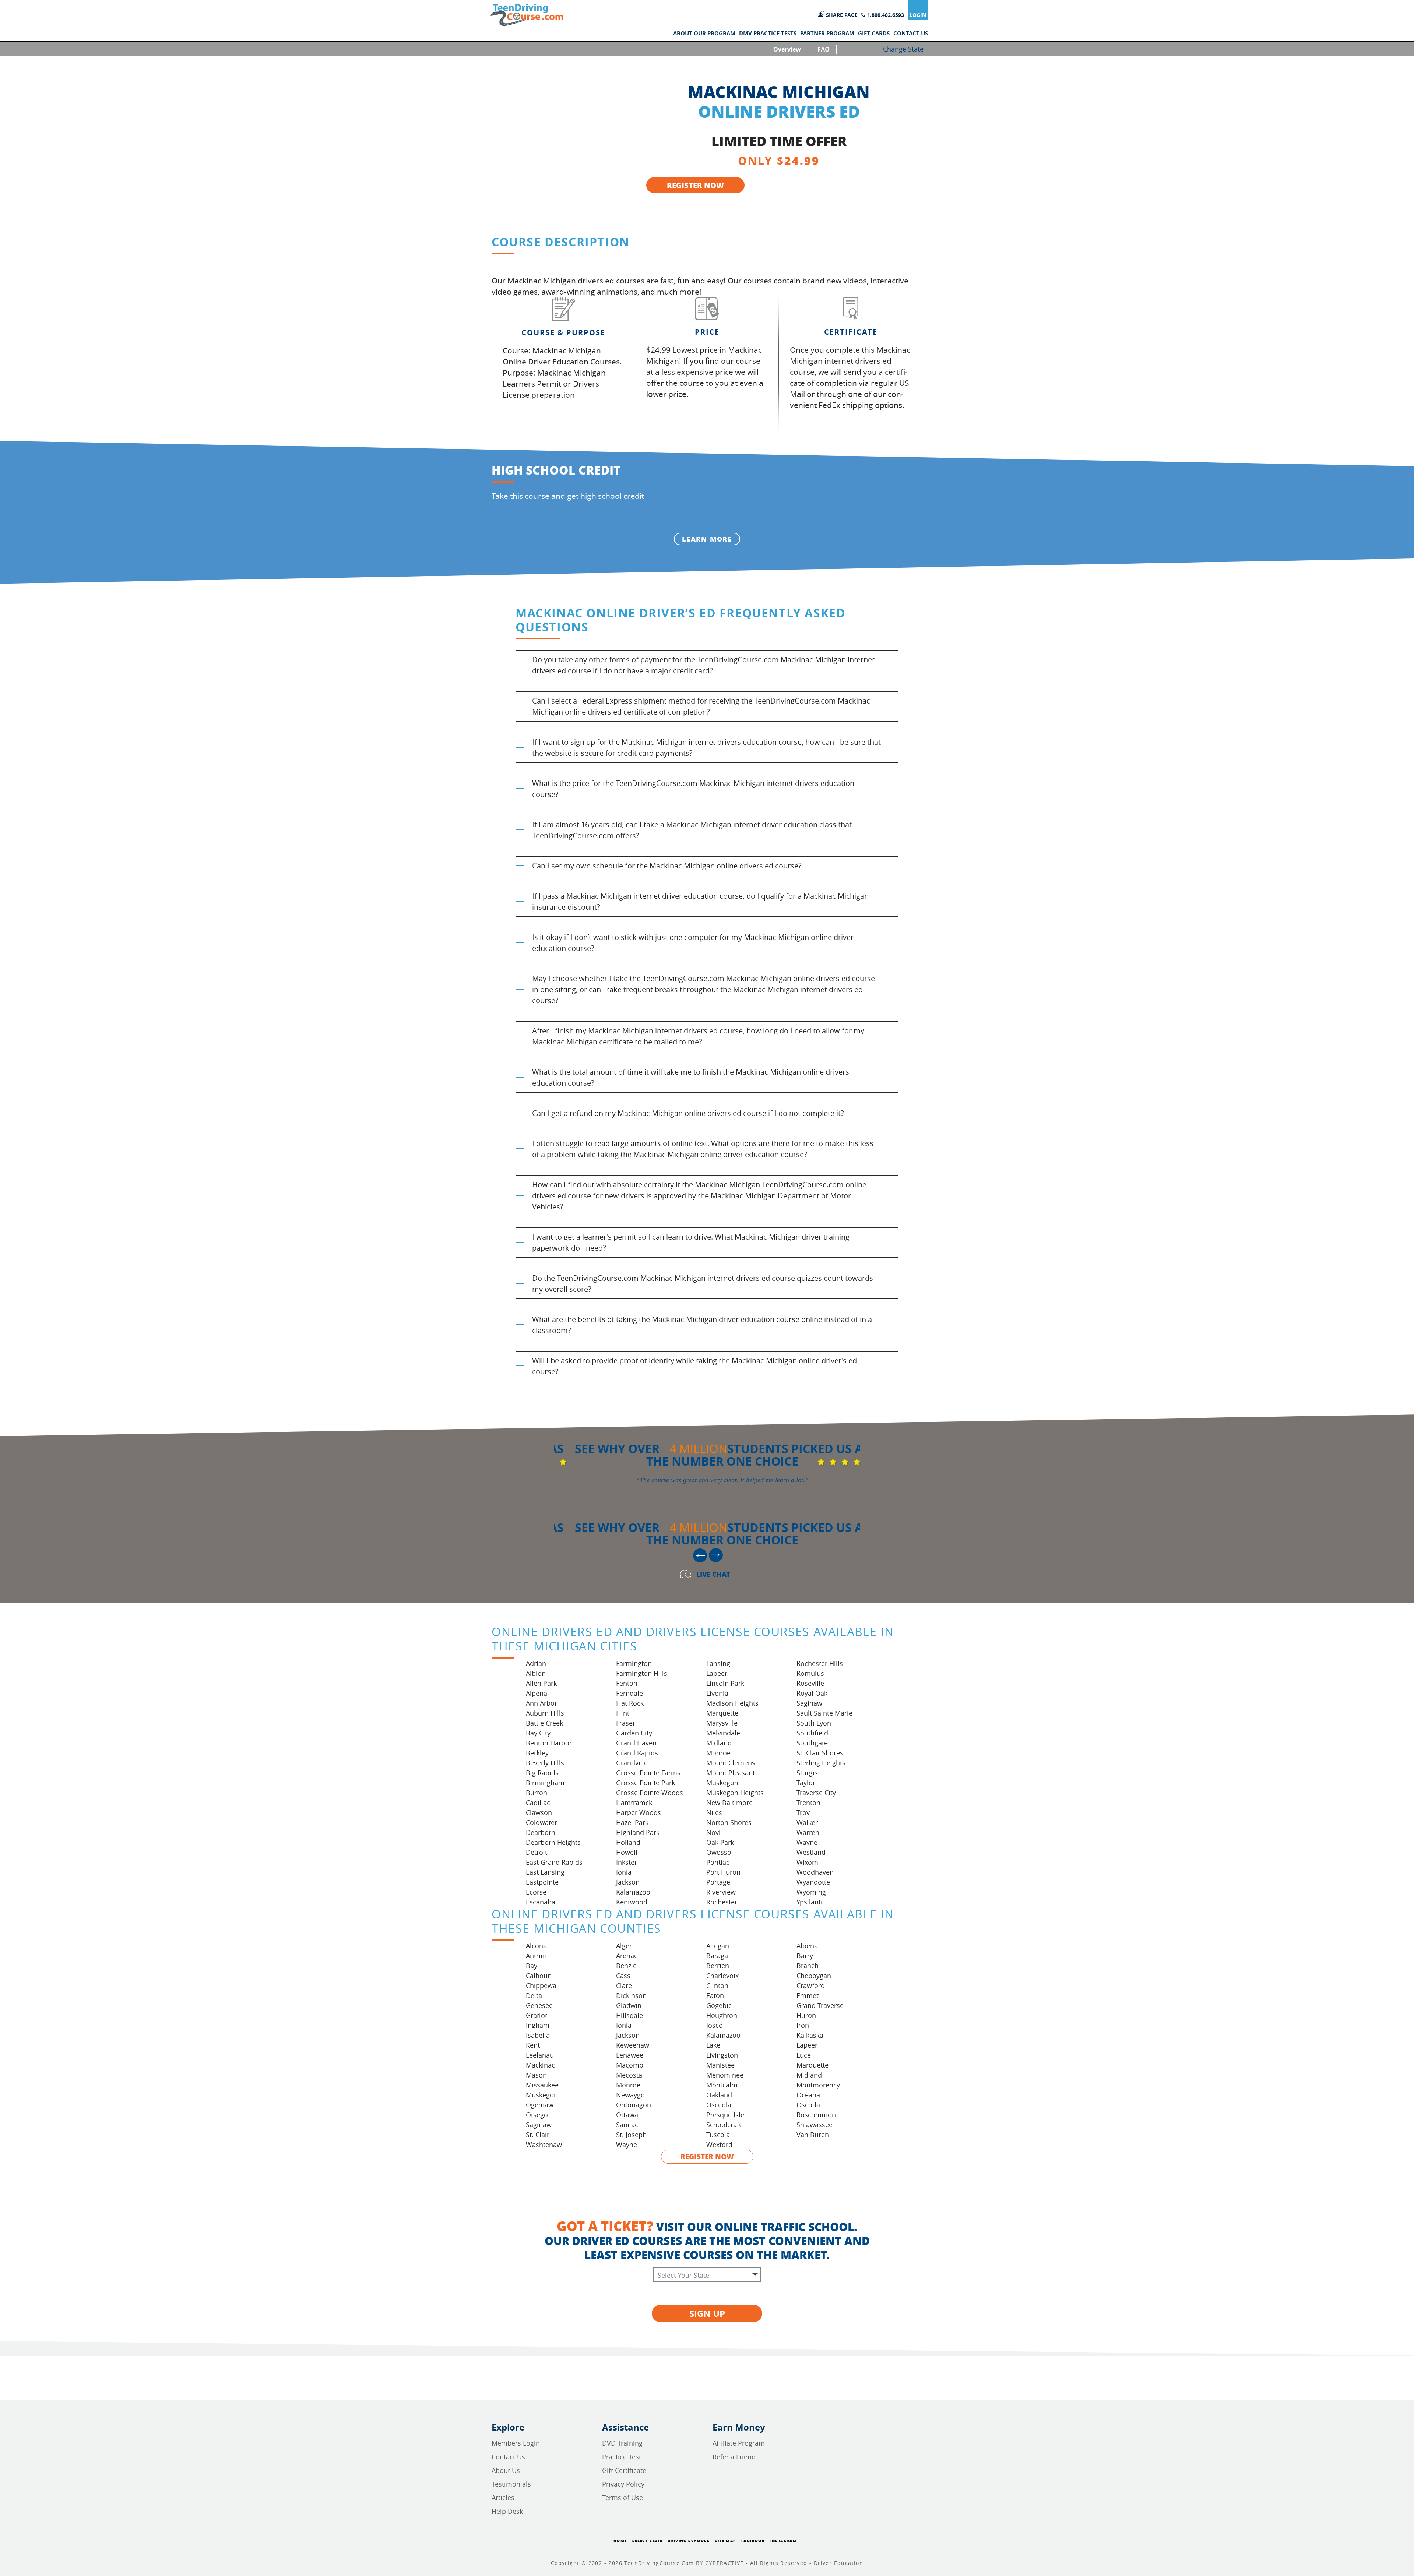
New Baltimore (729, 1803)
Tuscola (718, 2135)
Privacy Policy (623, 2484)
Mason (536, 2075)
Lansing (718, 1663)
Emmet (808, 1995)
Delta (534, 1995)
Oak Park (720, 1842)
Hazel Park (632, 1822)
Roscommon (816, 2115)
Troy (803, 1812)
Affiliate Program (739, 2443)
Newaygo (630, 2095)
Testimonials (511, 2484)
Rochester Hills (820, 1663)
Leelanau (540, 2055)
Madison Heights (732, 1703)
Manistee (720, 2065)
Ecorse (536, 1892)
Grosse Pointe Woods (650, 1793)
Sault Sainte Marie (824, 1713)
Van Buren (813, 2135)
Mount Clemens (731, 1763)
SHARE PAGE (842, 15)
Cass (623, 1976)
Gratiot (537, 2015)
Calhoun (539, 1976)
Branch (808, 1966)
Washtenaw (544, 2145)
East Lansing (545, 1872)
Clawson (539, 1812)
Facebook (753, 2541)
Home (620, 2541)
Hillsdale (629, 2015)
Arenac (627, 1956)
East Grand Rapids (554, 1862)
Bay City (538, 1733)
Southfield (812, 1733)
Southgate (812, 1743)
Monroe (718, 1753)
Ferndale (629, 1693)
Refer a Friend (734, 2457)
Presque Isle (725, 2115)
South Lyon (814, 1723)
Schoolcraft (724, 2125)
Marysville (722, 1723)
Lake (713, 2045)
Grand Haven (636, 1743)
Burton (537, 1793)
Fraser (626, 1723)
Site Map (725, 2541)
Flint (623, 1713)
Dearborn (541, 1832)
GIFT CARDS (874, 34)
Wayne (807, 1842)
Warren (808, 1832)
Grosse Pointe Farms (648, 1773)
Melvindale (723, 1733)
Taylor (806, 1783)
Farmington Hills (642, 1673)
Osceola (719, 2105)
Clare (624, 1985)
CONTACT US (911, 34)
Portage (718, 1882)
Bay (532, 1966)
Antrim (536, 1956)
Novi (713, 1832)
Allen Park (541, 1683)
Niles (714, 1812)
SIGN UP (707, 2314)
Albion (536, 1673)
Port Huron (723, 1872)
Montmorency (818, 2085)
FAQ (824, 49)
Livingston (722, 2055)
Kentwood (632, 1902)
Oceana (808, 2095)
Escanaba (541, 1902)
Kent (533, 2045)
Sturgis (807, 1773)
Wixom (807, 1862)
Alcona (536, 1946)
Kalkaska (810, 2035)
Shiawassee (815, 2125)
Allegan (718, 1946)
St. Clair (538, 2135)
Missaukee (542, 2085)
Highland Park (638, 1832)
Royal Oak (812, 1693)
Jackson (628, 1882)
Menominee (725, 2075)
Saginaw (809, 1703)
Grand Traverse (820, 2005)
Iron (803, 2025)
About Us (506, 2470)
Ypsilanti (810, 1902)
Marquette (722, 1713)
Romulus (810, 1673)
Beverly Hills (545, 1763)
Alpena (537, 1693)
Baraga (717, 1956)
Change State (903, 49)
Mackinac (540, 2065)
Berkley (537, 1753)
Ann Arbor (541, 1703)
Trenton (808, 1803)
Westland (811, 1852)
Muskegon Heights (735, 1793)
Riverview (721, 1892)
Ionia (624, 1872)
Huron (806, 2015)
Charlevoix (722, 1976)
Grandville (632, 1763)
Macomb (630, 2065)
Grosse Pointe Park (646, 1783)
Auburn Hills (545, 1713)
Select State (647, 2541)
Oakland (719, 2095)
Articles (503, 2498)
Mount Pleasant (731, 1773)
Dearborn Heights (553, 1842)
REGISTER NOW (695, 185)
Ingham (538, 2025)
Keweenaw (633, 2045)
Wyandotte (813, 1882)
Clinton (717, 1985)
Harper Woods (639, 1812)
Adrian (536, 1663)
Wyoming (811, 1892)
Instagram (784, 2541)
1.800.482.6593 (886, 15)
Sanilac (627, 2125)
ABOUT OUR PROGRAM (704, 34)
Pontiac (718, 1862)
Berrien (718, 1966)
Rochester (722, 1902)
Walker (807, 1822)
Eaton (715, 1995)
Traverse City (816, 1793)
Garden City (634, 1733)
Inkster (627, 1862)
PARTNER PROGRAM (827, 34)
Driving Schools (689, 2541)
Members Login (516, 2443)
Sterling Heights (821, 1763)
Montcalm (722, 2085)
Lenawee (630, 2055)
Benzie (626, 1966)
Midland (719, 1743)
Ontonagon (634, 2105)
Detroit (537, 1852)
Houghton (722, 2015)
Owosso (719, 1852)
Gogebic (719, 2005)
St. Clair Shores (820, 1753)
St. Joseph (631, 2135)
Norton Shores (729, 1822)
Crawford (811, 1985)
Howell (627, 1852)
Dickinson (631, 1995)
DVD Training (622, 2443)
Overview (787, 49)
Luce (804, 2055)
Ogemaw (540, 2105)
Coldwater (541, 1822)
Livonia (717, 1693)
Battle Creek (544, 1723)
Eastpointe (542, 1882)
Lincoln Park (725, 1683)
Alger (624, 1946)
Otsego (537, 2115)
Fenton (627, 1683)
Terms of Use (622, 2498)
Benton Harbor (549, 1743)
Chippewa (541, 1985)
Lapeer (717, 1673)
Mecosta (629, 2075)
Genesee (539, 2005)
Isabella (538, 2035)
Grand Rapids (637, 1753)
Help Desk (507, 2511)
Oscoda (808, 2105)
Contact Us (508, 2457)
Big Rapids (542, 1773)
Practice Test (622, 2457)
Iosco (715, 2025)
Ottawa (627, 2115)
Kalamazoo (633, 1892)
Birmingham (545, 1783)
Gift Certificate (624, 2470)
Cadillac (538, 1803)
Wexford (719, 2145)
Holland (628, 1842)
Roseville (810, 1683)
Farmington (634, 1663)
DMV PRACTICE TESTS (768, 34)
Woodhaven (815, 1872)
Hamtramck (634, 1803)
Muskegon (722, 1783)
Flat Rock (630, 1703)
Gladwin (629, 2005)
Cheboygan (814, 1976)
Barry (805, 1956)
